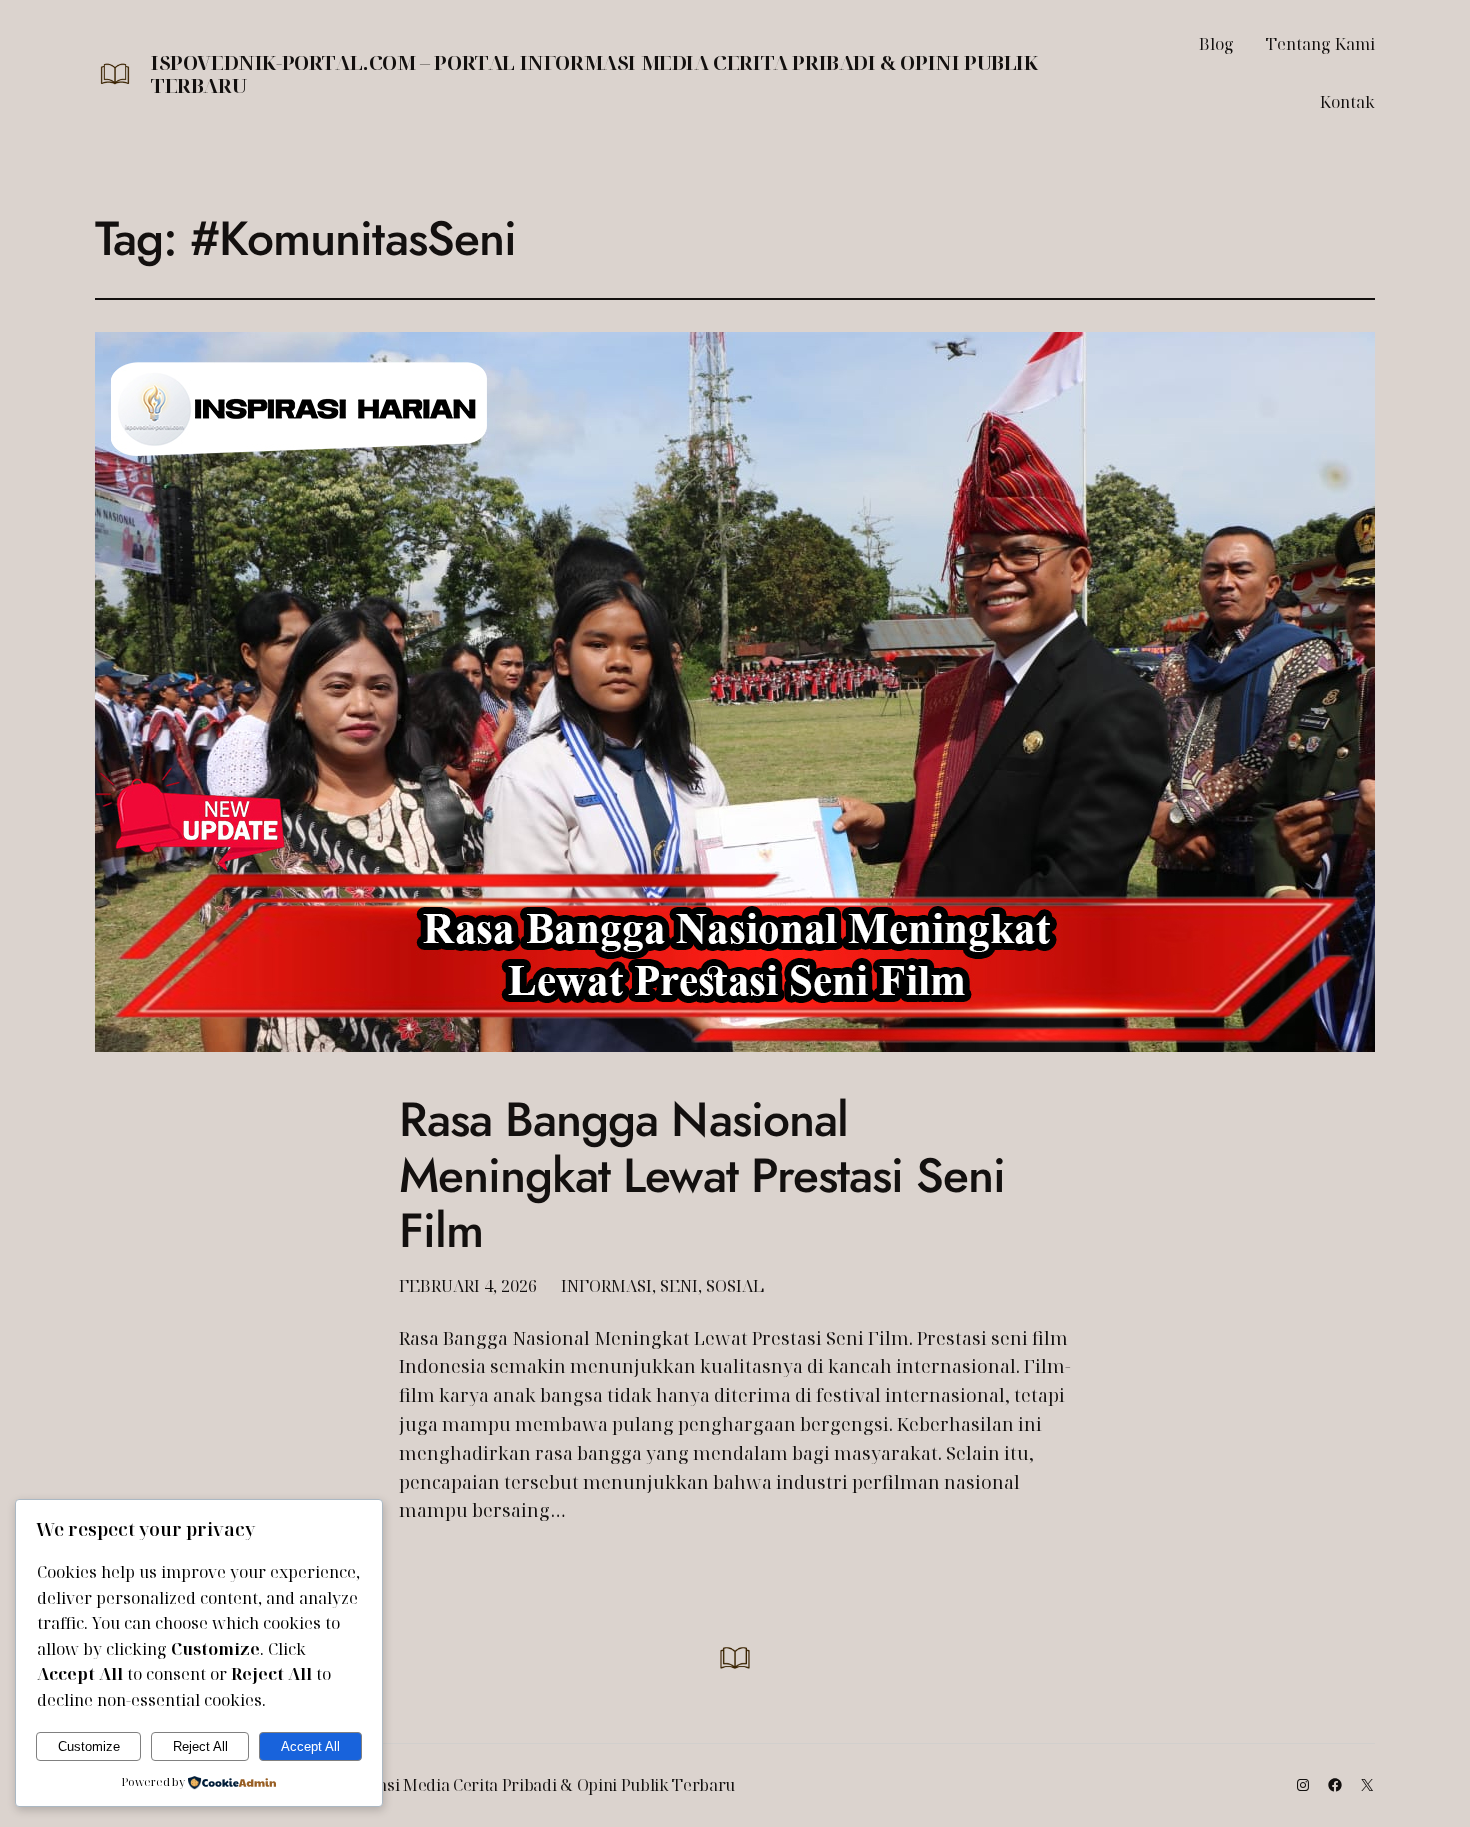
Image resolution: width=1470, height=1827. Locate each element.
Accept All (310, 1746)
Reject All (200, 1746)
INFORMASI (606, 1286)
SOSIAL (735, 1286)
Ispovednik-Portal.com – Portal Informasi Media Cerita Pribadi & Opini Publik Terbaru (594, 74)
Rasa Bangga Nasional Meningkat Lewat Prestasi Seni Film (702, 1175)
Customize (89, 1746)
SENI (679, 1286)
